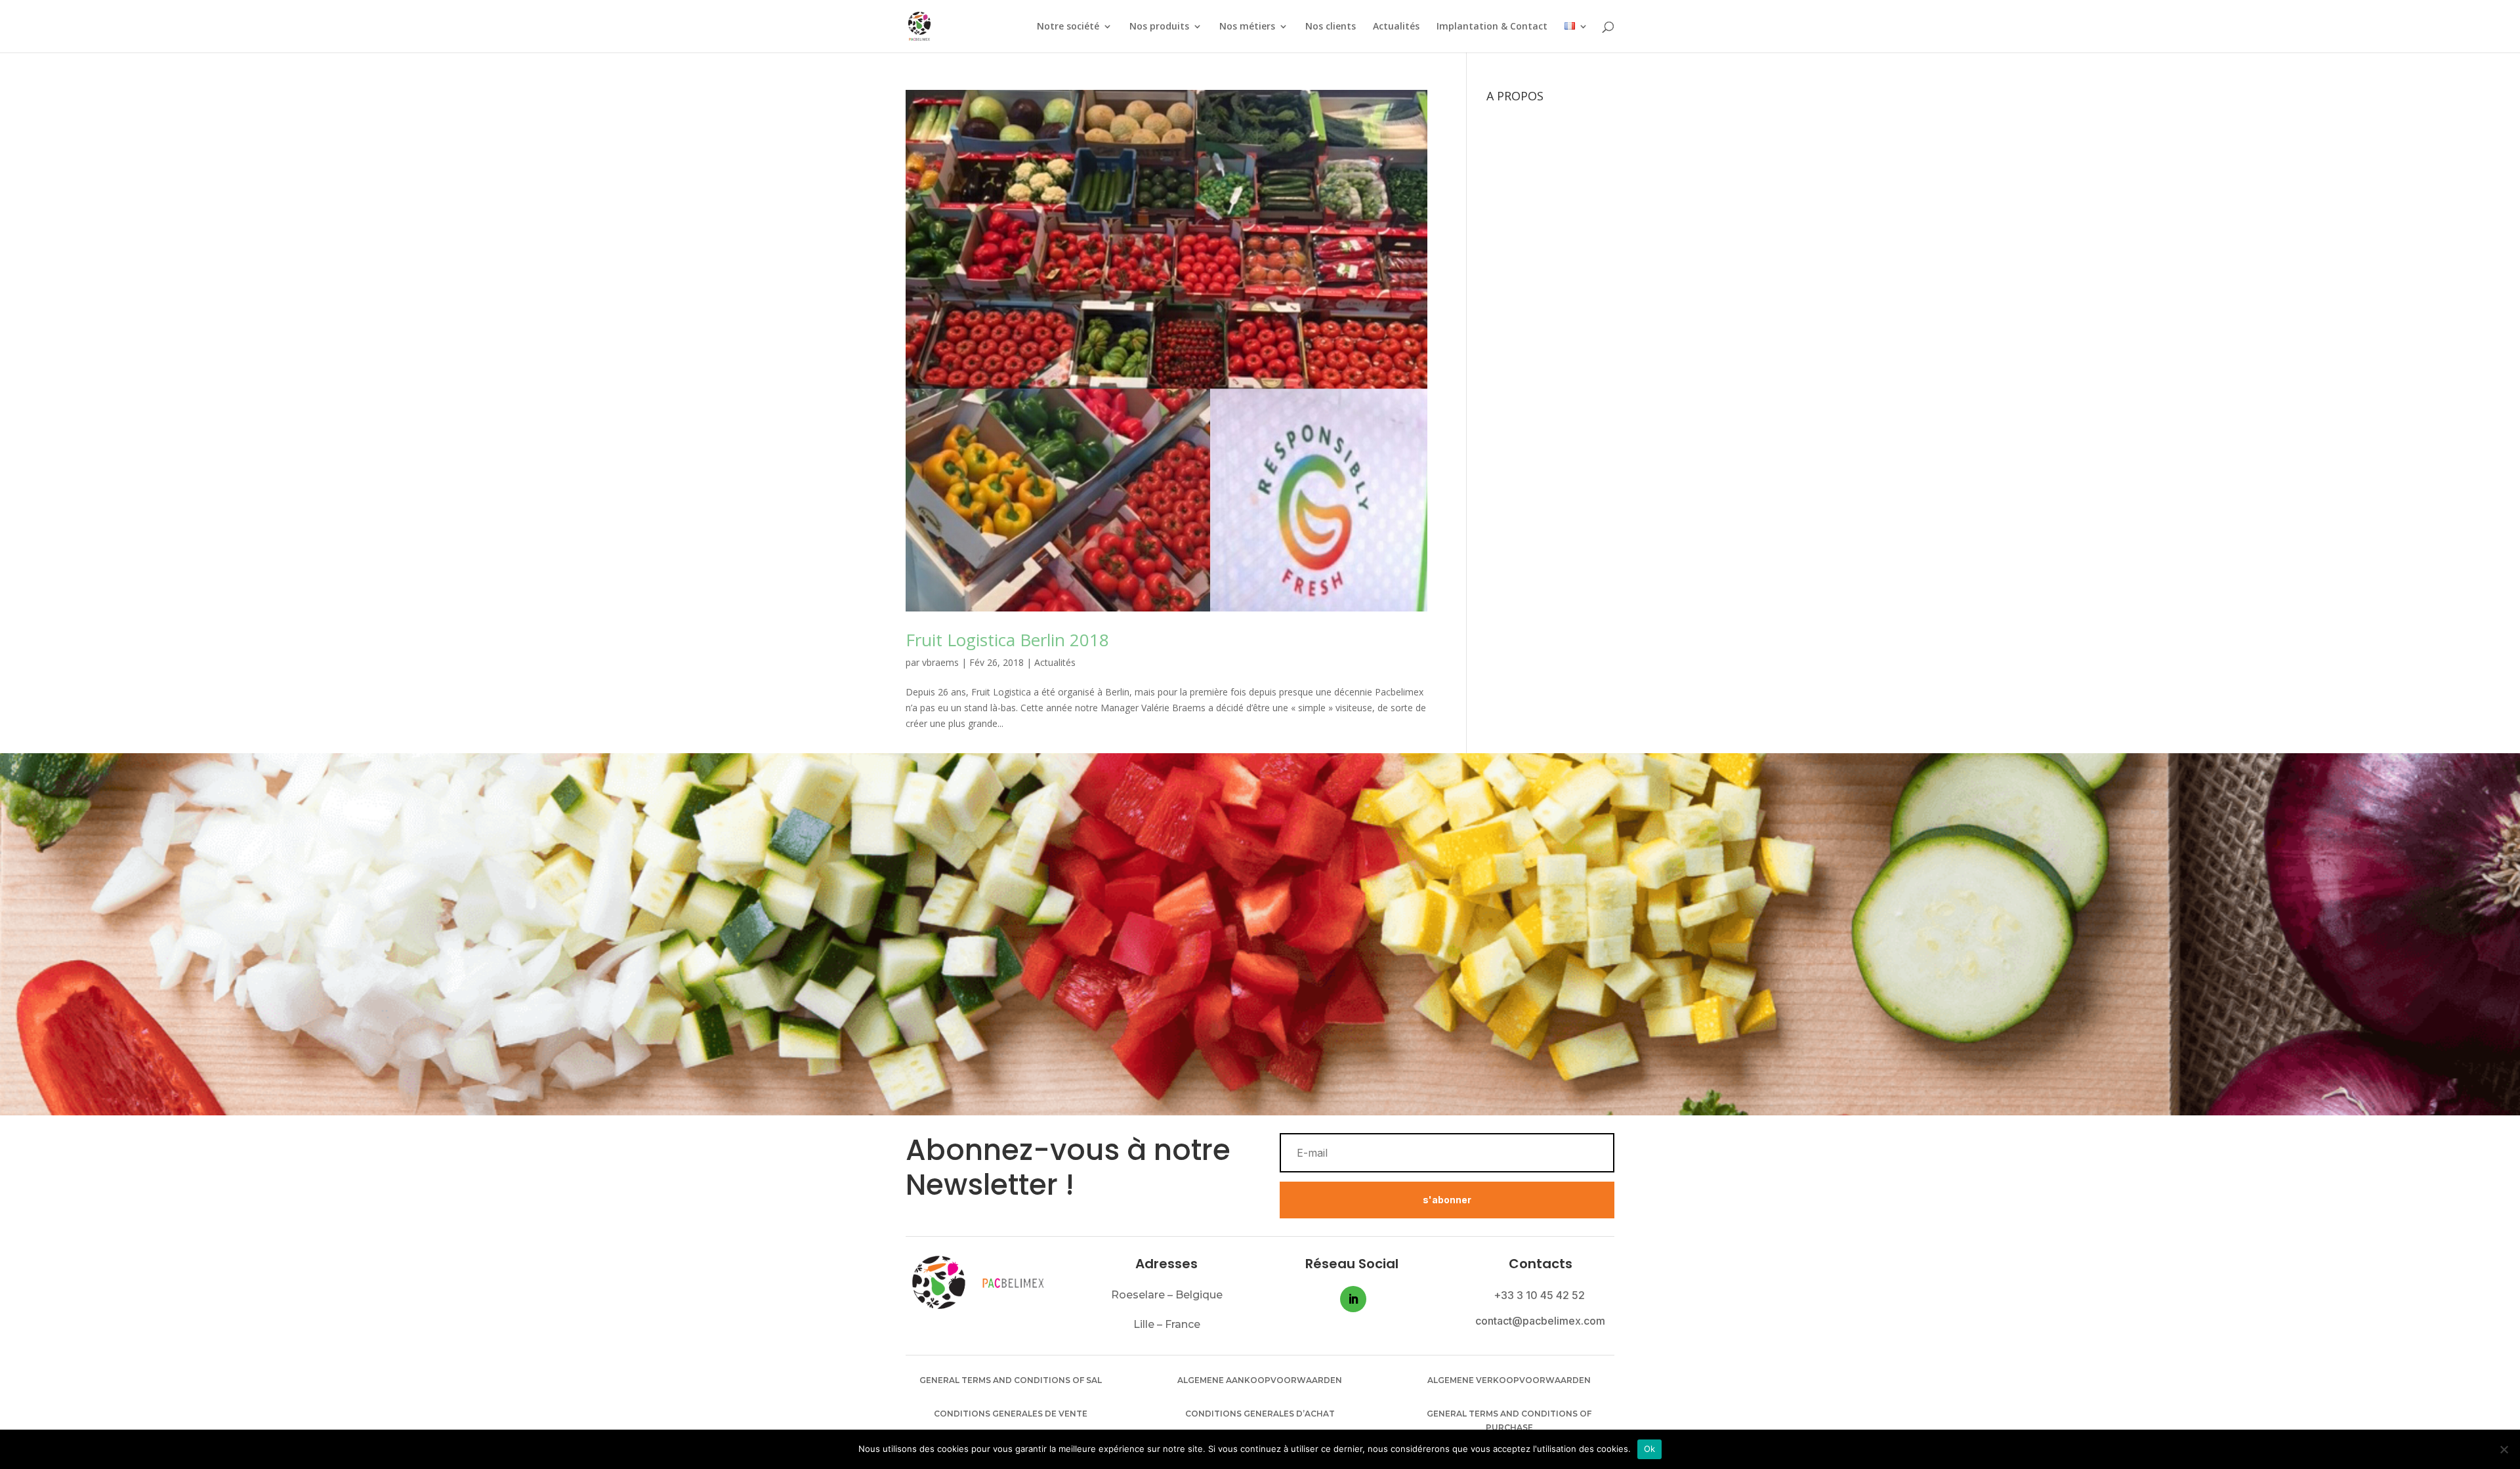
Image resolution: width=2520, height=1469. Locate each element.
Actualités (1396, 27)
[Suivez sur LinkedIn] (1353, 1299)
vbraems (940, 662)
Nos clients (1331, 27)
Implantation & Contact (1492, 27)
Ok (1650, 1449)
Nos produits (1159, 27)
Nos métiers (1247, 27)
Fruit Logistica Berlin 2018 (1007, 640)
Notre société (1068, 27)
